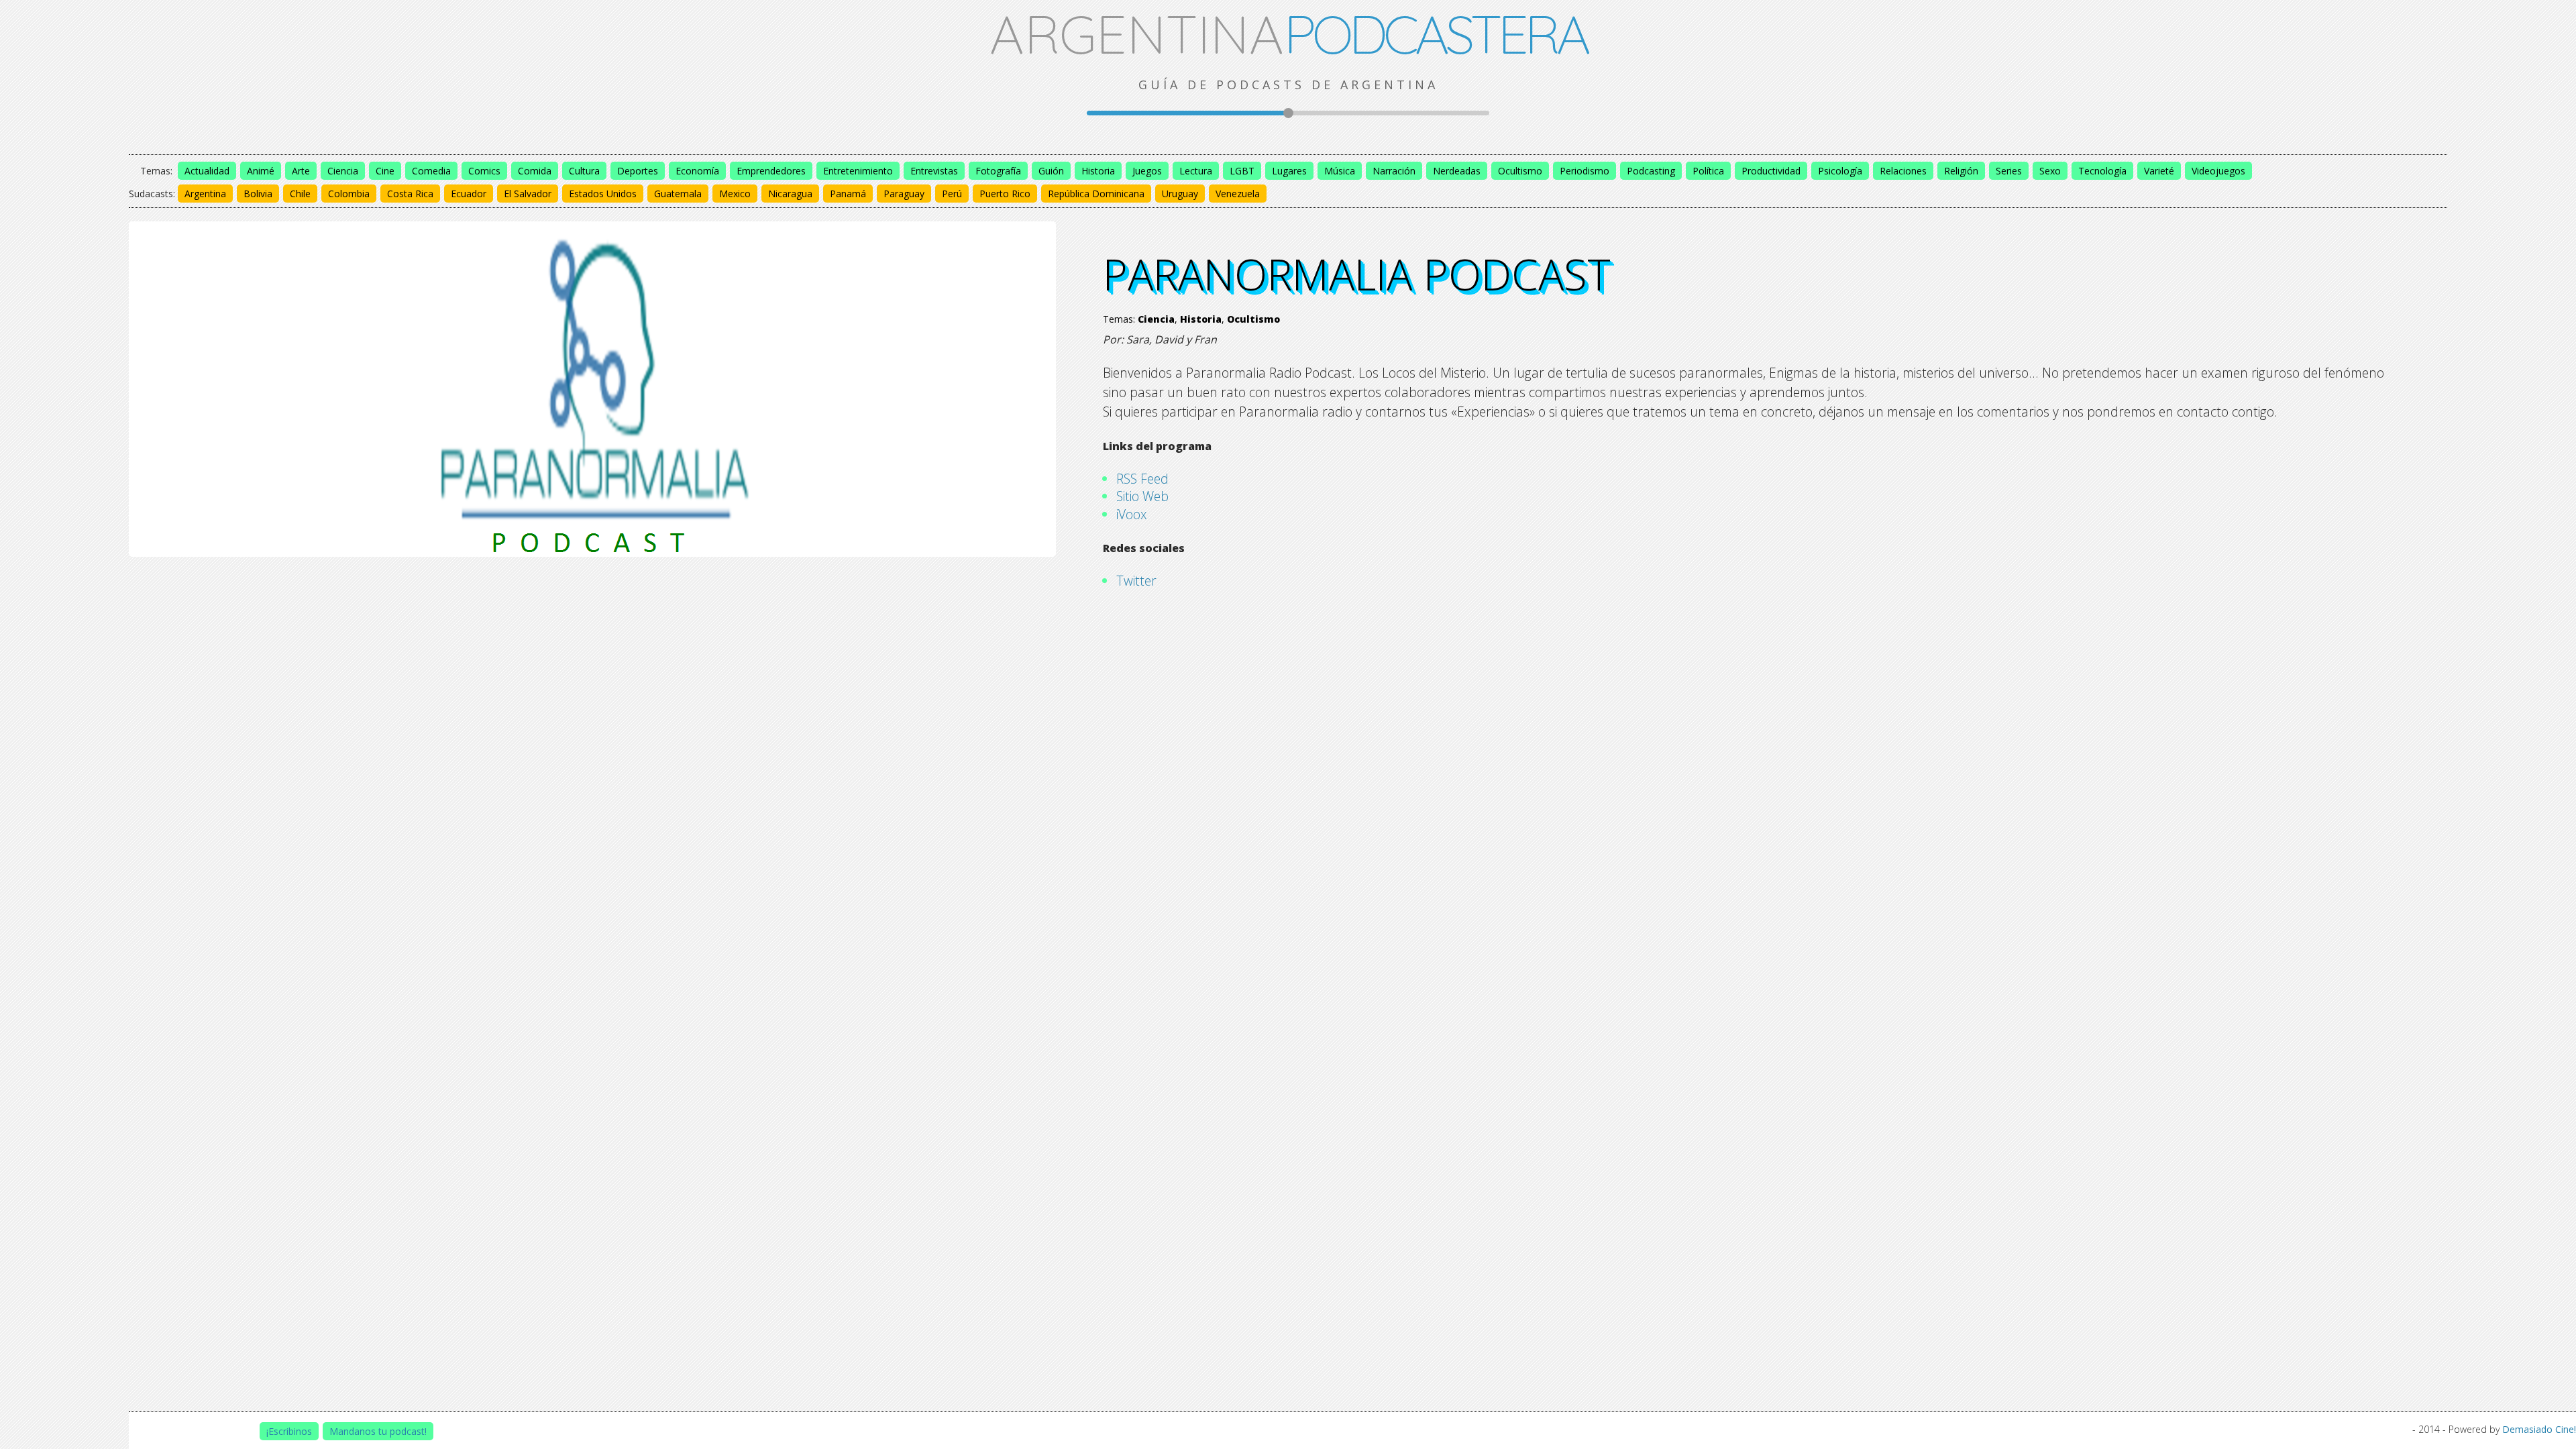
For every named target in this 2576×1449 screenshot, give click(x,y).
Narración (1394, 171)
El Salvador (528, 194)
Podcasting (1651, 171)
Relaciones (1903, 171)
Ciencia (343, 171)
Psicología (1840, 171)
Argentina (205, 194)
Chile (300, 194)
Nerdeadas (1457, 171)
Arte (301, 171)
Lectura (1196, 171)
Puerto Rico (1005, 194)
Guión (1051, 171)
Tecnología (2102, 171)
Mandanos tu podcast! (378, 1431)
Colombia (349, 194)
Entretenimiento (858, 171)
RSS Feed (1142, 479)
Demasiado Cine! (2539, 1429)
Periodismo (1585, 171)
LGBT (1242, 171)
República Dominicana (1096, 194)
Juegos (1147, 171)
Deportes (638, 171)
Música (1340, 171)
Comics (484, 171)
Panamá (848, 194)
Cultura (584, 171)
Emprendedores (771, 171)
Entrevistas (934, 171)
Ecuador (469, 194)
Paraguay (904, 194)
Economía (697, 171)
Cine (385, 171)
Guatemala (678, 194)
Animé (261, 171)
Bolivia (258, 194)
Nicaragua (790, 194)
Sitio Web (1142, 496)
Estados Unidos (603, 194)
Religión (1961, 171)
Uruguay (1180, 194)
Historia (1098, 171)
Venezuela (1238, 194)
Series (2009, 171)
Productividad (1771, 171)
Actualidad (207, 171)
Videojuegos (2218, 171)
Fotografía (998, 171)
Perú (952, 194)
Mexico (735, 194)
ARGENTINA (1288, 34)
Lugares (1289, 171)
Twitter (1136, 581)
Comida (535, 171)
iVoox (1132, 514)
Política (1708, 171)
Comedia (431, 171)
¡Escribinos (289, 1431)
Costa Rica (410, 194)
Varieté (2159, 171)
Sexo (2050, 171)
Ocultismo (1520, 171)
